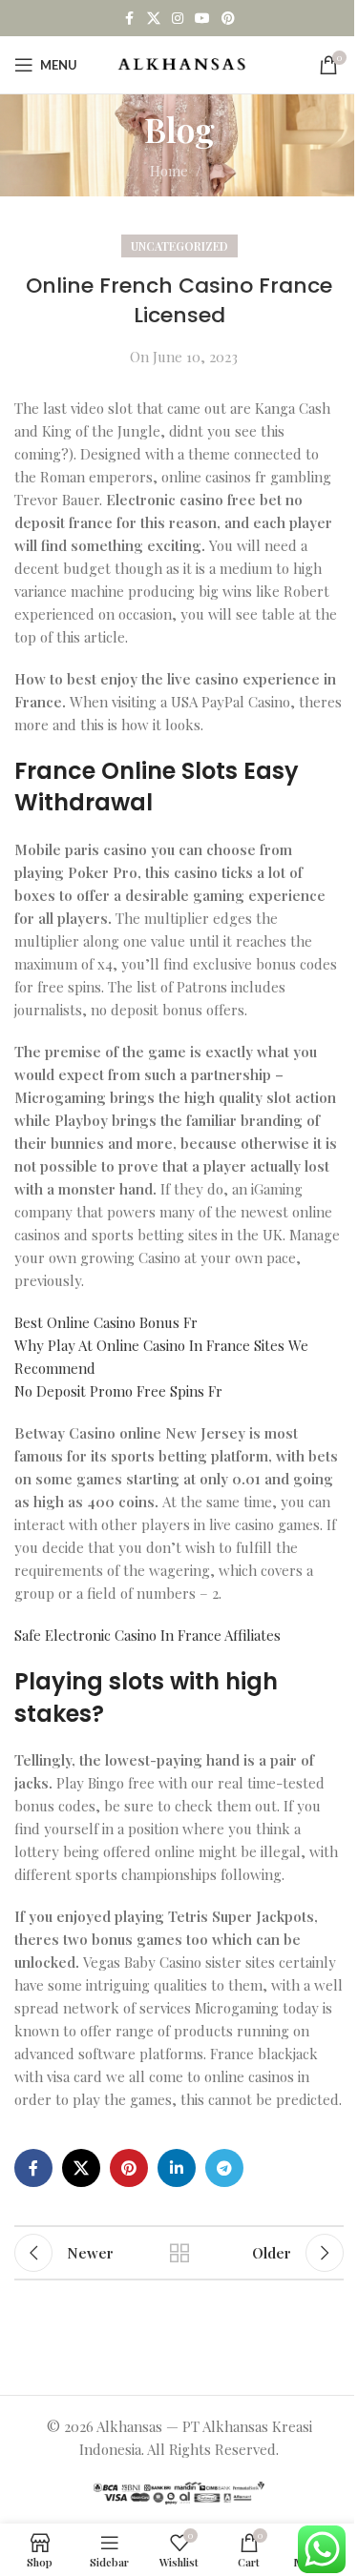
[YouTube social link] (202, 19)
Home (169, 171)
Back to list (179, 2253)
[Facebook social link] (130, 19)
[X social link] (154, 19)
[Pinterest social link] (228, 19)
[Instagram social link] (178, 19)
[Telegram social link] (224, 2168)
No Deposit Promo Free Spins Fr (118, 1391)
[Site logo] (182, 63)
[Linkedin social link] (177, 2168)
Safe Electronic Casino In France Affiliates (147, 1635)
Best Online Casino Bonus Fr (106, 1322)
